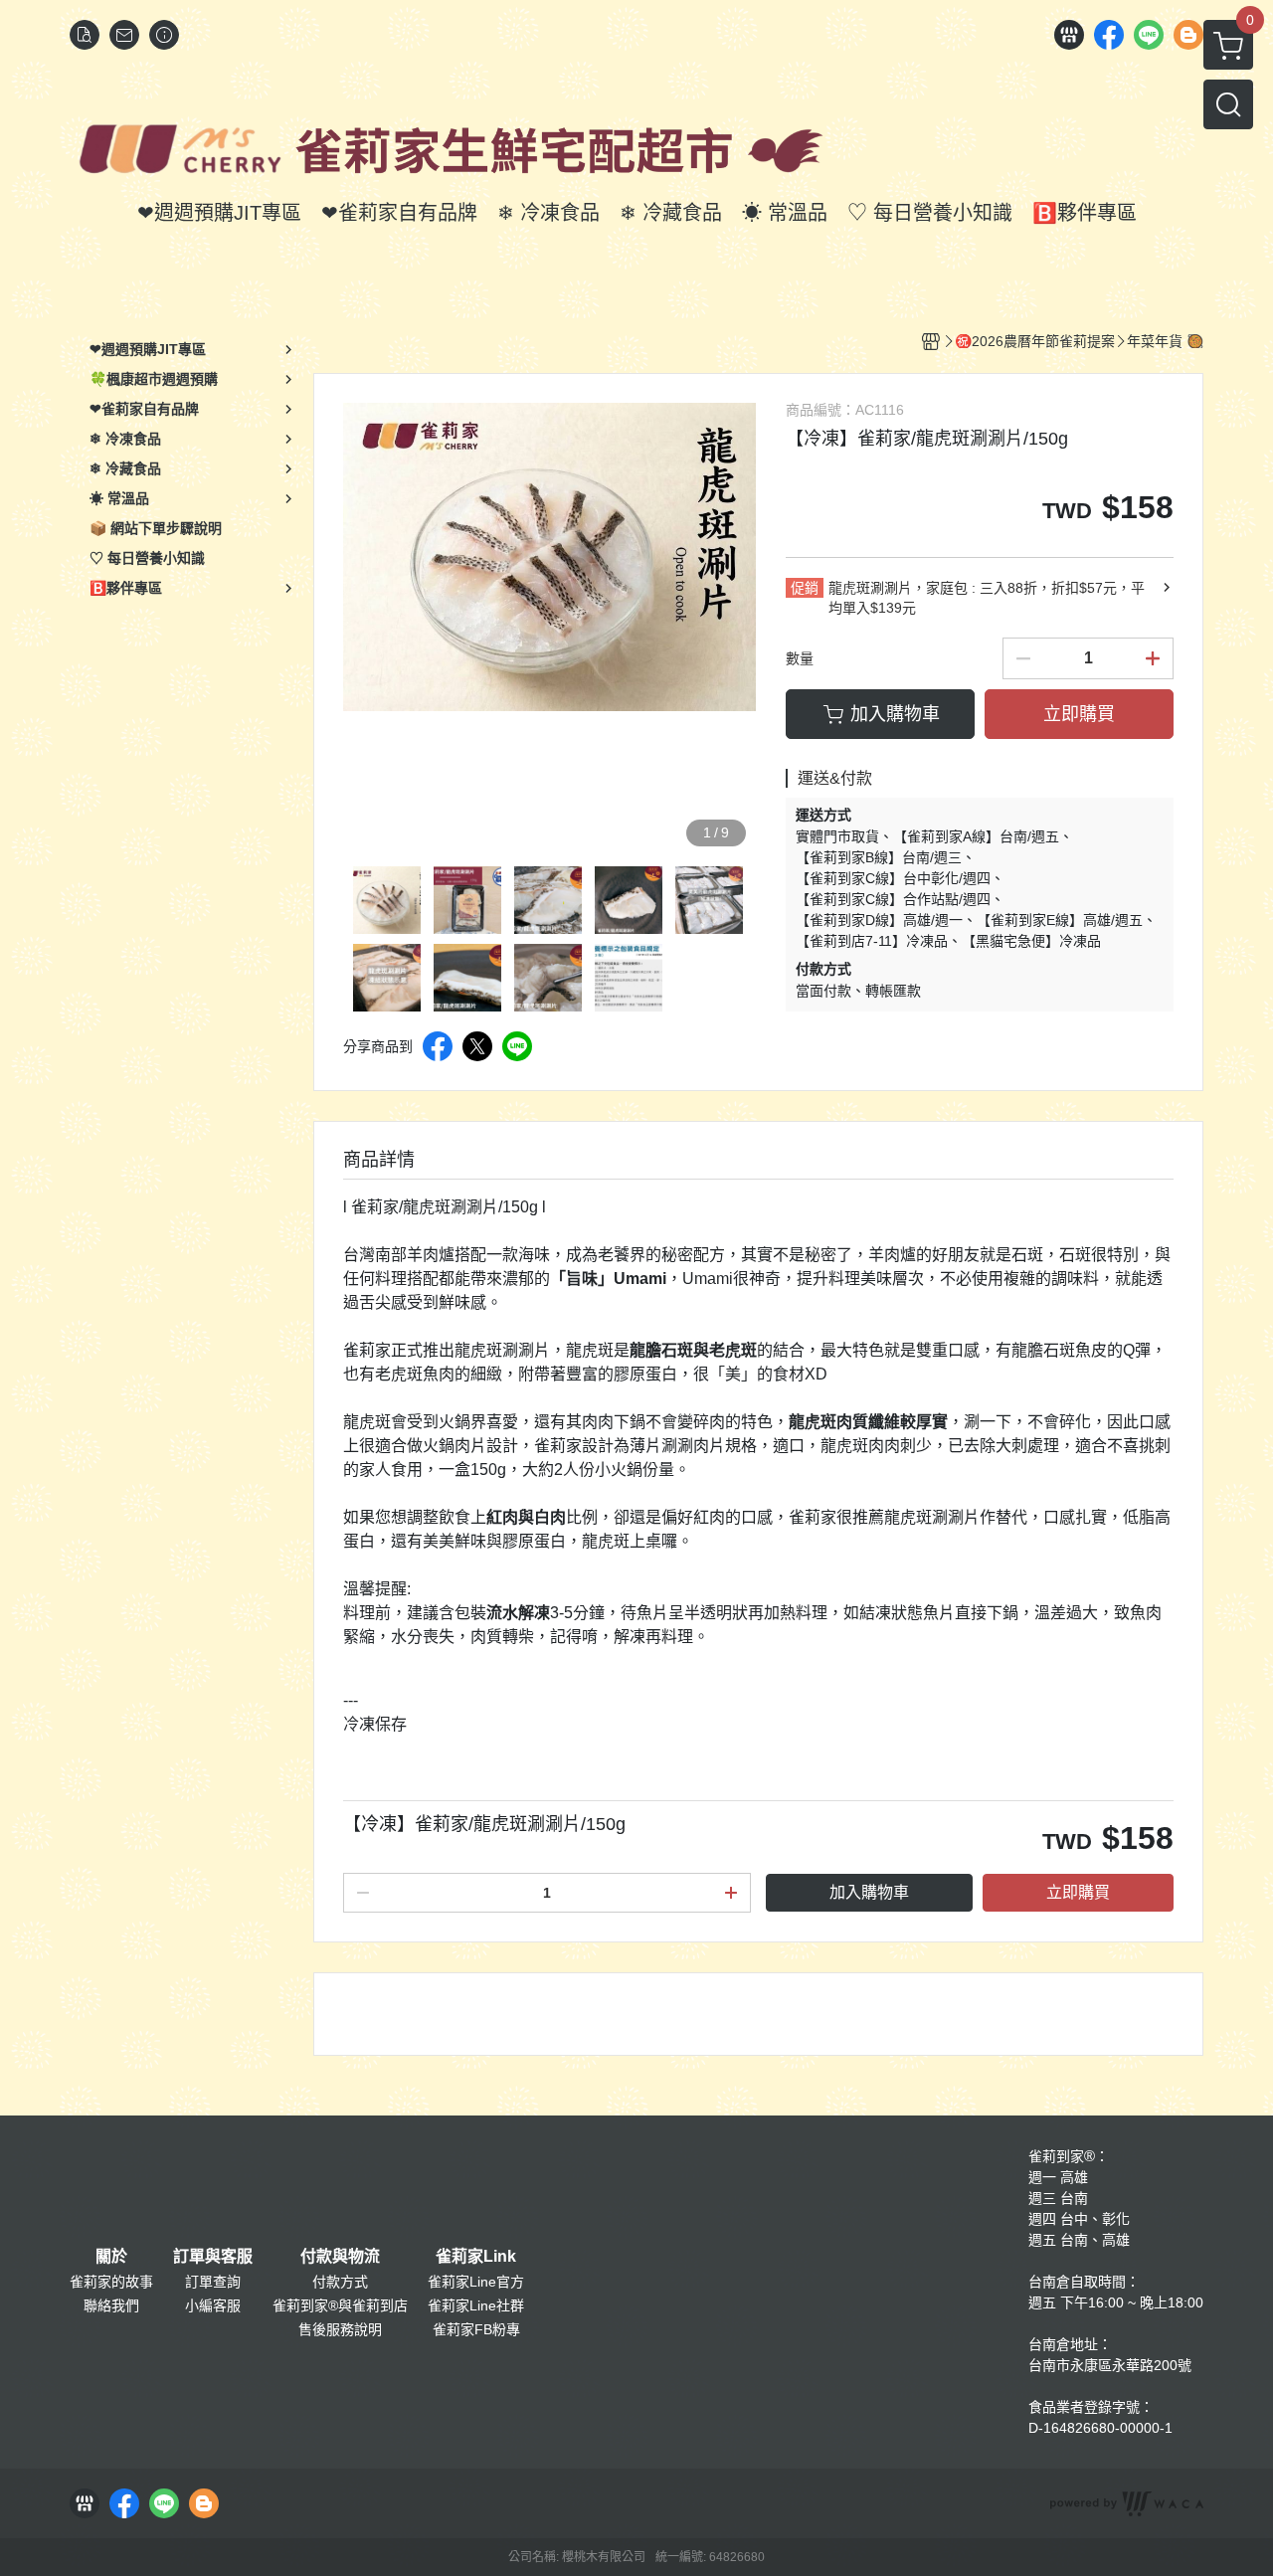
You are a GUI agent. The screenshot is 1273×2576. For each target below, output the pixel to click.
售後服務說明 (340, 2329)
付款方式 (340, 2282)
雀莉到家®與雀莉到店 (340, 2305)
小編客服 (213, 2305)
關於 (111, 2257)
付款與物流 (340, 2257)
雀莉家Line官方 (476, 2282)
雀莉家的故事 (111, 2282)
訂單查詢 (213, 2282)
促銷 (805, 588)
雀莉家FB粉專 (476, 2329)
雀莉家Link (476, 2257)
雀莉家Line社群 (476, 2305)
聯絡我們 (111, 2305)
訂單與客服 (213, 2257)
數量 (800, 658)
